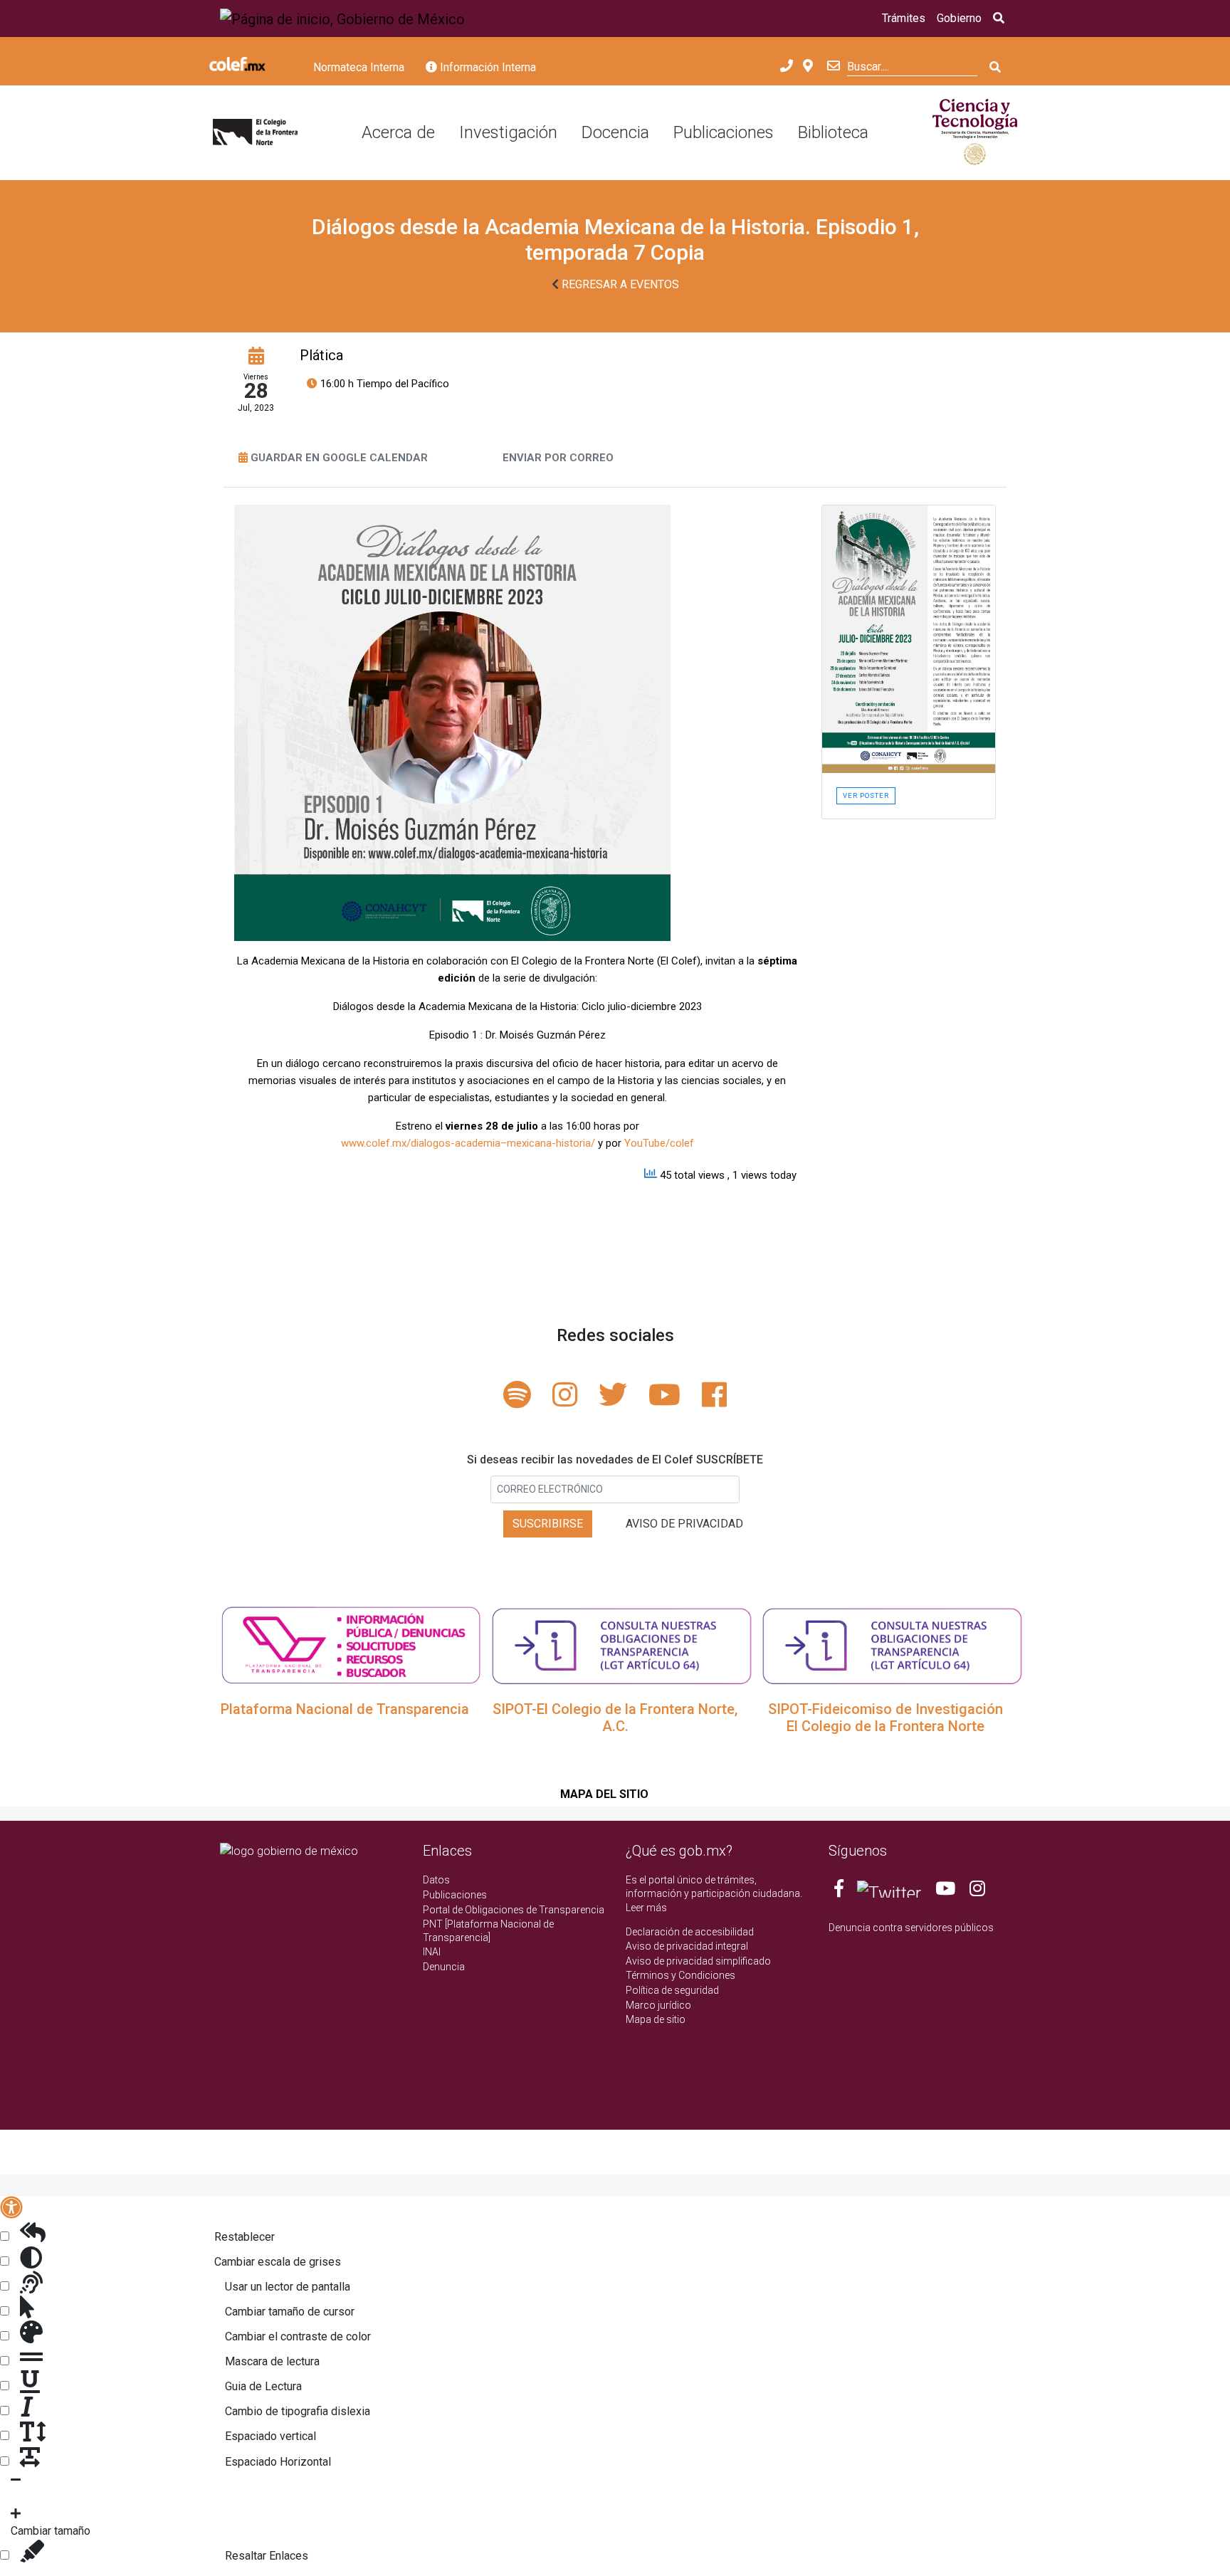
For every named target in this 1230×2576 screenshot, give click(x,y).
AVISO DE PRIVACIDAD (684, 1524)
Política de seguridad (672, 1990)
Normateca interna (359, 67)
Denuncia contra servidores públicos (911, 1928)
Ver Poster (866, 795)
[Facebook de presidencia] (840, 1891)
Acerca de (398, 132)
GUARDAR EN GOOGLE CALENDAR (339, 458)
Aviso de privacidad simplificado (698, 1961)
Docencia (615, 132)
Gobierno (959, 18)
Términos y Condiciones (680, 1975)
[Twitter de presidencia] (889, 1891)
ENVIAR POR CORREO (558, 458)
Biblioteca (833, 132)
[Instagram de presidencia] (977, 1891)
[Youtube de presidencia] (945, 1891)
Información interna (487, 67)
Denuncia (444, 1967)
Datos (436, 1880)
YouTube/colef (659, 1143)
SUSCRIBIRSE (548, 1524)
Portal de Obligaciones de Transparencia (514, 1910)
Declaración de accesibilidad (690, 1932)
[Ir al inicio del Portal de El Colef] (255, 133)
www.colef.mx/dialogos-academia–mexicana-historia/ (468, 1143)
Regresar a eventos (619, 284)
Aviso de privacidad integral (687, 1946)
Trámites (904, 18)
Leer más (646, 1908)
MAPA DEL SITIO (604, 1794)
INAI (432, 1952)
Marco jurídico (658, 2005)
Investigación (508, 132)
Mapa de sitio (656, 2019)
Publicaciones (724, 132)
